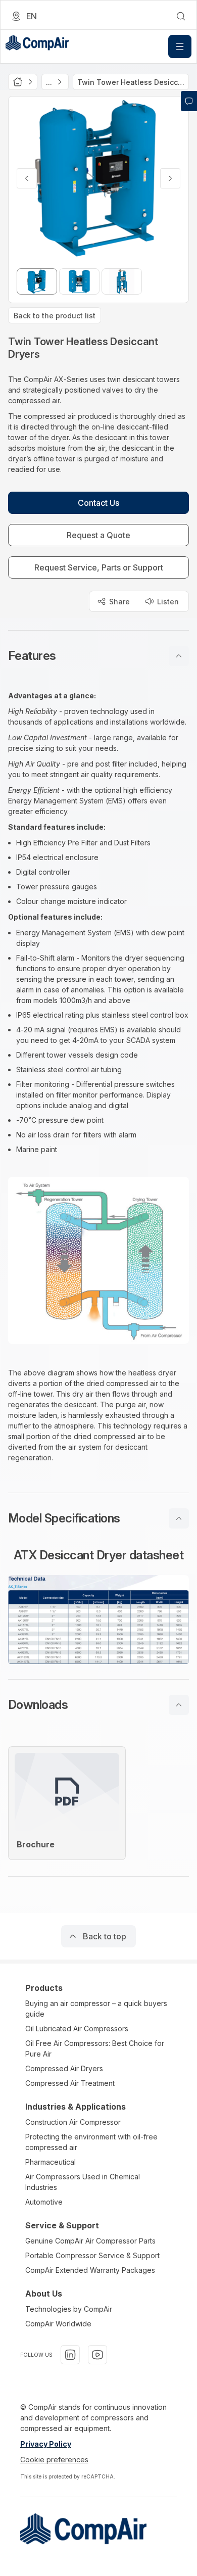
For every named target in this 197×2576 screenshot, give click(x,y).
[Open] (180, 46)
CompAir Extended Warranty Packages (90, 2270)
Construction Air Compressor (73, 2122)
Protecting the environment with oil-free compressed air (91, 2142)
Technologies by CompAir (69, 2309)
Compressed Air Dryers (64, 2068)
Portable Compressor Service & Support (92, 2255)
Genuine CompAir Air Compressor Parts (90, 2241)
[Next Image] (170, 178)
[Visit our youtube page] (97, 2355)
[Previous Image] (27, 178)
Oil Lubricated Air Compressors (77, 2029)
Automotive (44, 2202)
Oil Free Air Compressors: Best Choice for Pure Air (95, 2048)
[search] (181, 16)
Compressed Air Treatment (70, 2083)
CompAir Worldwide (58, 2324)
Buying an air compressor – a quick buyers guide (96, 2009)
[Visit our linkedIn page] (70, 2355)
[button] (98, 656)
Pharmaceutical (51, 2162)
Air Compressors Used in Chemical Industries (83, 2182)
